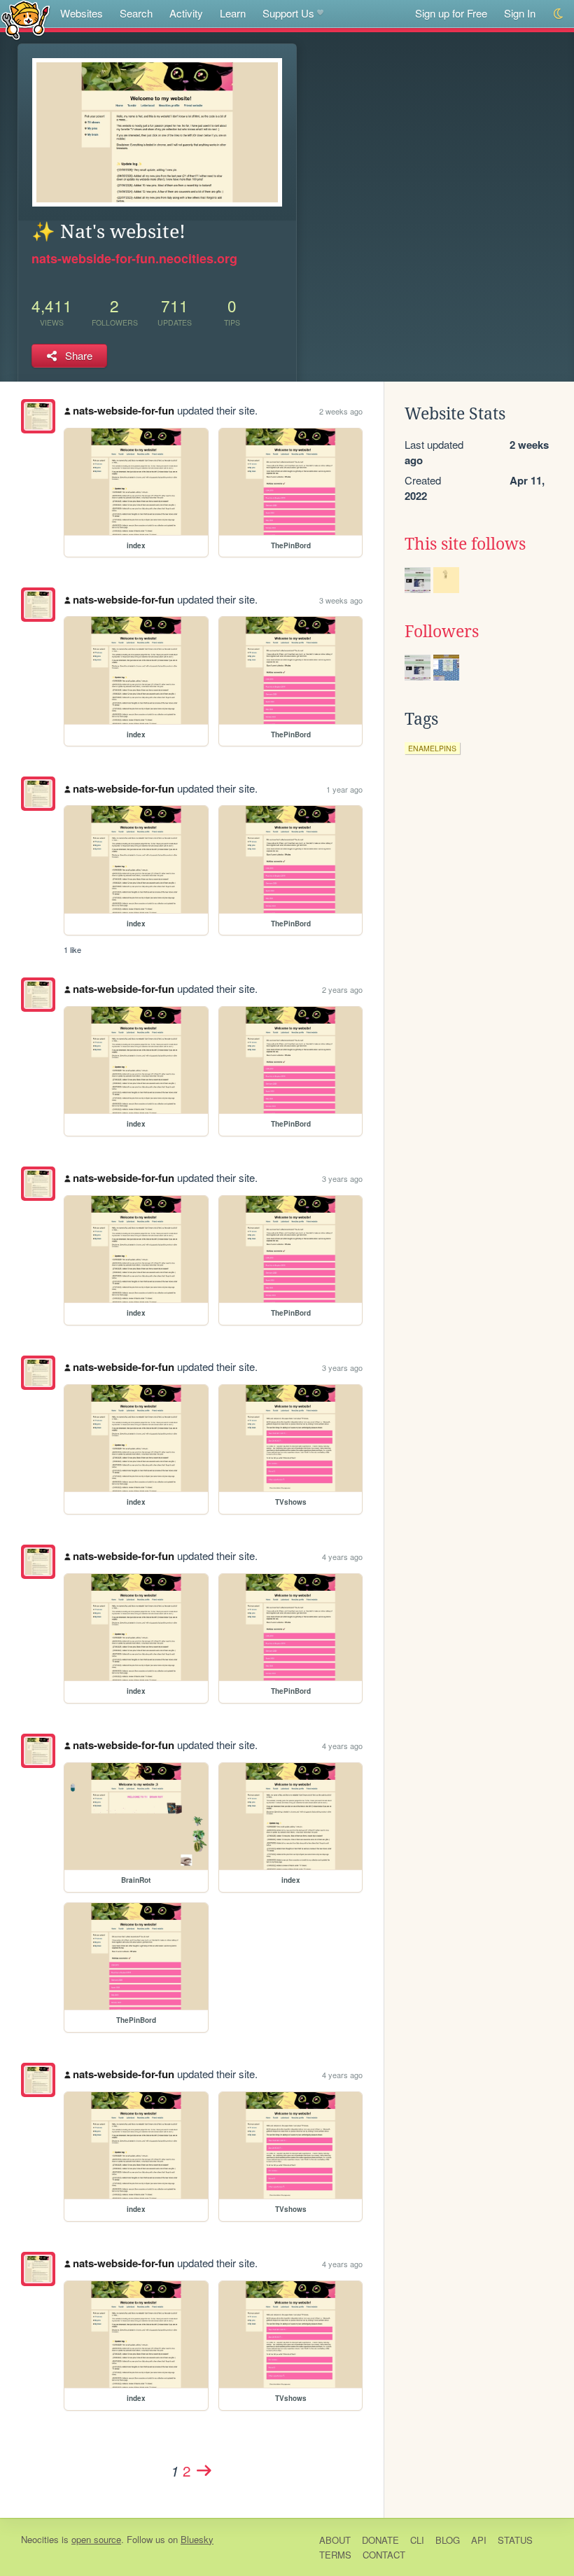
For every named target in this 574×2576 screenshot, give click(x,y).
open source (96, 2539)
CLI (417, 2540)
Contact (384, 2555)
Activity (186, 13)
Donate (380, 2540)
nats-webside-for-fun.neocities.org (134, 258)
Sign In (520, 13)
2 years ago (342, 989)
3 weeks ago (341, 600)
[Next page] (204, 2470)
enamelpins (432, 748)
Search (136, 13)
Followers (442, 632)
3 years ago (342, 1178)
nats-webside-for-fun (124, 410)
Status (515, 2540)
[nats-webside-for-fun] (38, 416)
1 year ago (344, 789)
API (479, 2540)
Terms (335, 2555)
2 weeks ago (341, 411)
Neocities (40, 2539)
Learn (233, 13)
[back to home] (26, 19)
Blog (448, 2540)
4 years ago (342, 1557)
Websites (82, 13)
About (335, 2540)
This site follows (465, 544)
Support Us (288, 13)
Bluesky (197, 2539)
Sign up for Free (451, 13)
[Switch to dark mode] (559, 14)
